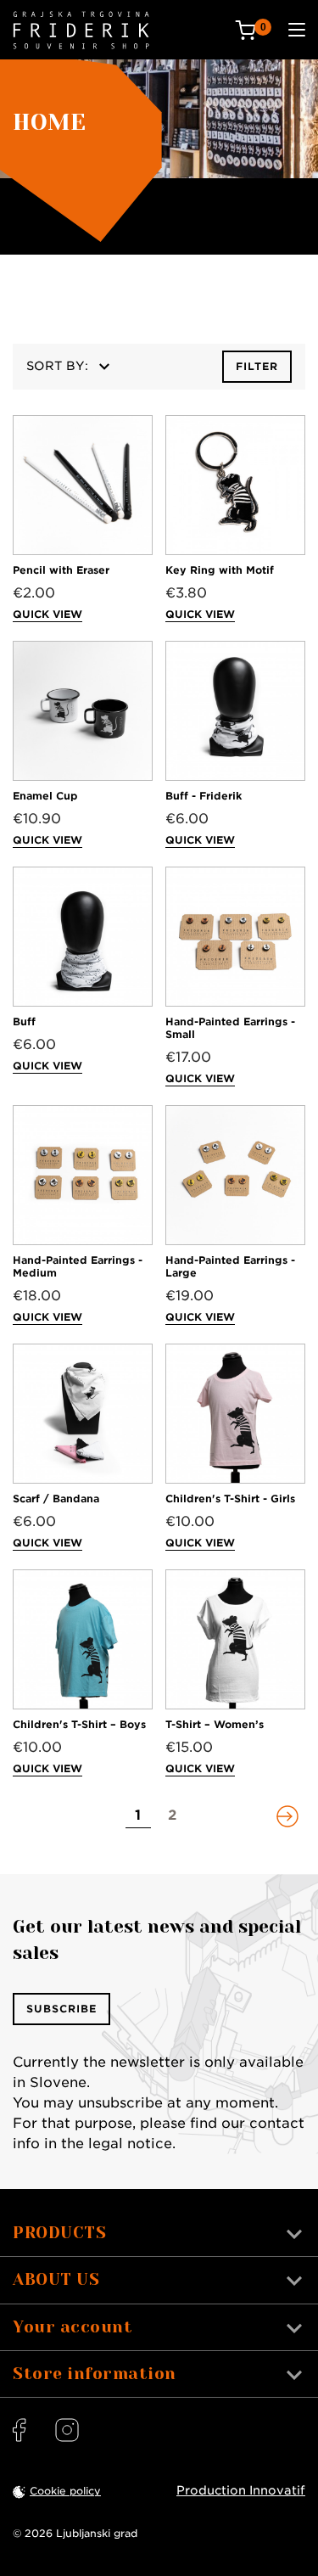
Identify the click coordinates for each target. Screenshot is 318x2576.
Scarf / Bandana (56, 1498)
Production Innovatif (241, 2490)
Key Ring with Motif (220, 570)
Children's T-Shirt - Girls (230, 1498)
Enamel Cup (45, 796)
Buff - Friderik (204, 796)
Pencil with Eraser (61, 570)
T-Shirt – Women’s (215, 1724)
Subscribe (61, 2009)
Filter (257, 366)
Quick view (47, 614)
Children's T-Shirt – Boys (79, 1724)
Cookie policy (65, 2491)
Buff (24, 1021)
